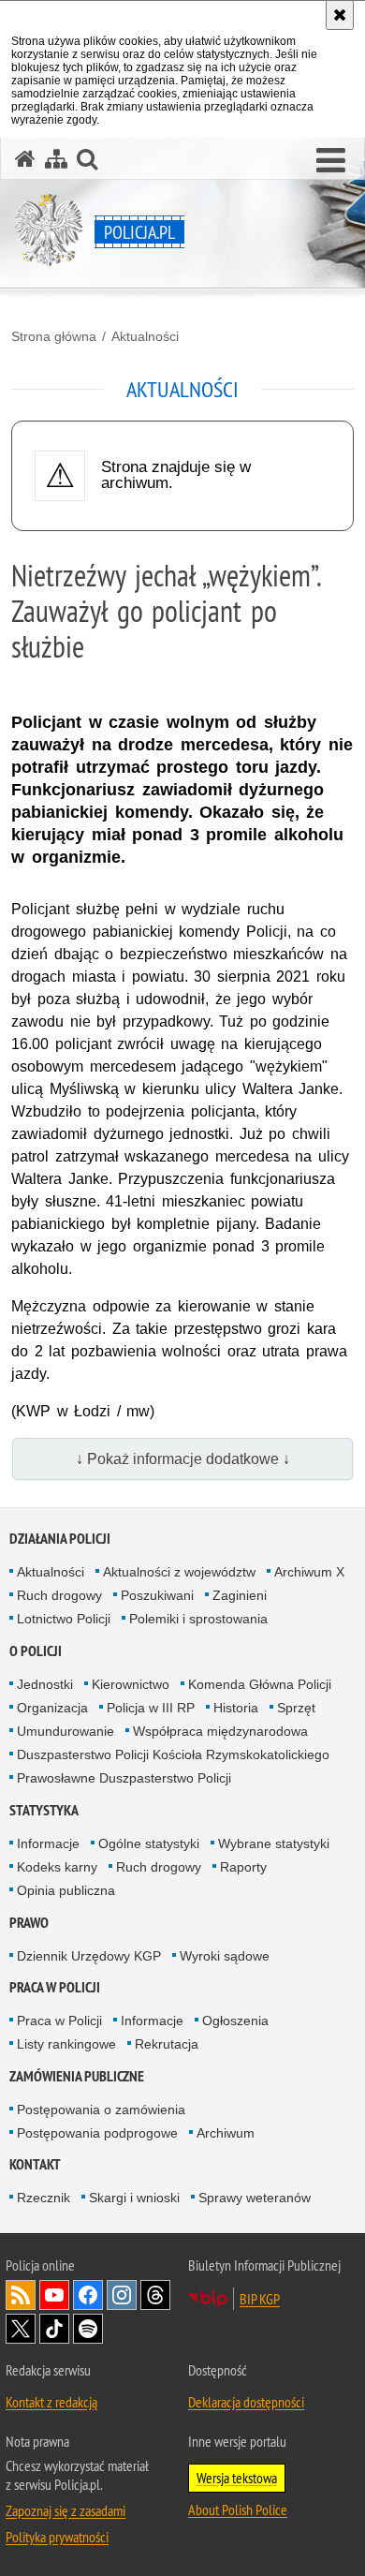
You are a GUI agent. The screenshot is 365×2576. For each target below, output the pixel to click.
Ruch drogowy (59, 1595)
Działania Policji (60, 1539)
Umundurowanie (66, 1731)
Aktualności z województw (179, 1572)
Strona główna (54, 336)
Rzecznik (44, 2198)
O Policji (36, 1651)
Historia (236, 1708)
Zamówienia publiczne (77, 2076)
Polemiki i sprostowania (198, 1619)
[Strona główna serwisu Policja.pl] (25, 159)
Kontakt (35, 2164)
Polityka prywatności (57, 2537)
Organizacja (52, 1708)
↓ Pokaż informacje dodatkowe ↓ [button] (183, 1459)
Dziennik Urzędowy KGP (89, 1956)
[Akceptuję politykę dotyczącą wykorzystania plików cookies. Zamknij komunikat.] (340, 15)
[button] (331, 161)
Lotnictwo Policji (64, 1619)
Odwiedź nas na (54, 2295)
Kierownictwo (131, 1684)
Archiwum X (309, 1572)
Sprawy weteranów (255, 2198)
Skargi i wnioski (134, 2198)
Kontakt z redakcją (51, 2402)
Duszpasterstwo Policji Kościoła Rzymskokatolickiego (173, 1754)
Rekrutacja (167, 2044)
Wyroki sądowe (225, 1956)
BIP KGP (260, 2299)
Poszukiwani (157, 1595)
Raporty (243, 1867)
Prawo (29, 1923)
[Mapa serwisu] (56, 159)
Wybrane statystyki (274, 1843)
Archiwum (226, 2133)
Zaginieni (240, 1595)
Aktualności (145, 336)
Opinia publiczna (66, 1890)
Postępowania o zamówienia (101, 2110)
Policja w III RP (151, 1708)
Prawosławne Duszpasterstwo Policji (124, 1778)
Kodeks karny (57, 1867)
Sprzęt (296, 1708)
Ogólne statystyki (149, 1843)
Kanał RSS (21, 2295)
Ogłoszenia (235, 2021)
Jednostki (45, 1684)
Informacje (48, 1843)
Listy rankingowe (66, 2044)
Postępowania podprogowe (97, 2133)
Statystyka (44, 1810)
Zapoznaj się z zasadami (66, 2510)
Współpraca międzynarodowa (220, 1731)
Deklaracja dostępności (246, 2402)
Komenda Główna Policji (260, 1684)
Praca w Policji (55, 1987)
